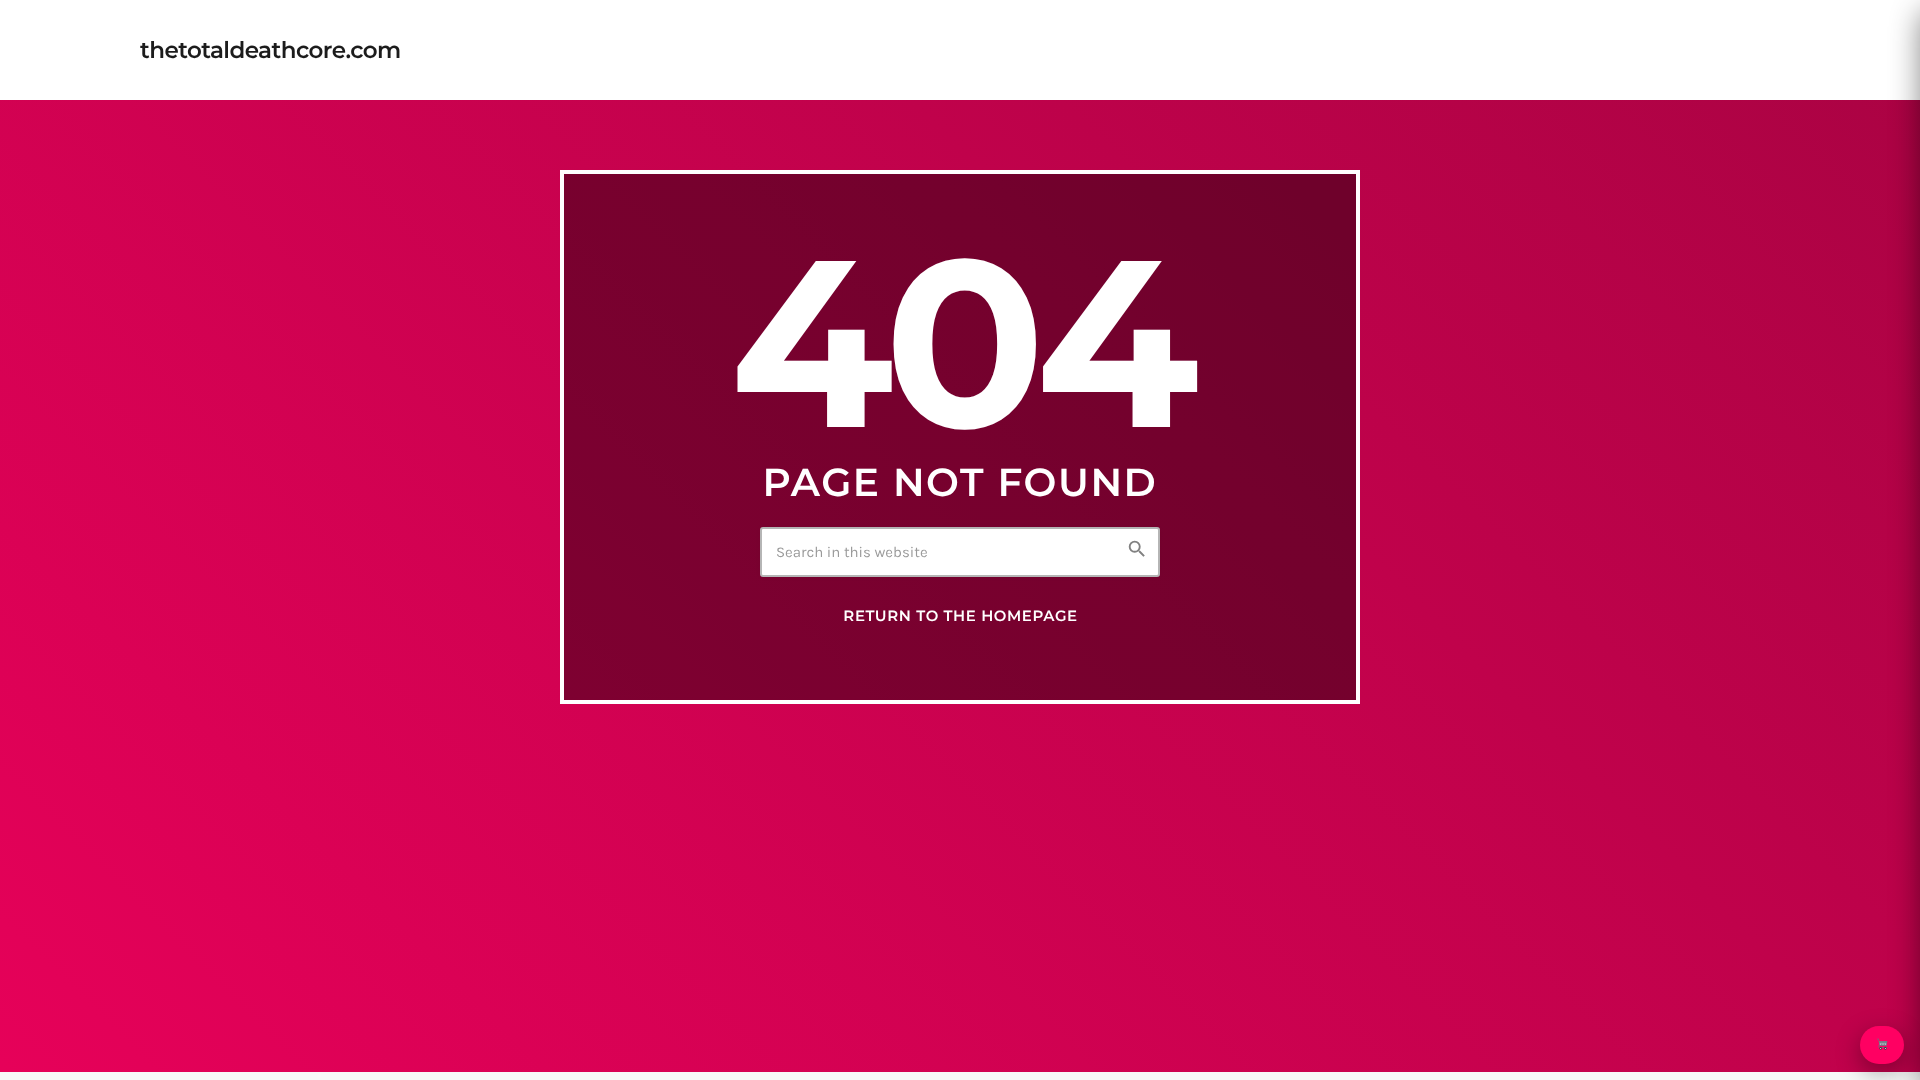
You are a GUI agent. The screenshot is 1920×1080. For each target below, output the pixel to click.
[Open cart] (1882, 1045)
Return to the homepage (960, 616)
